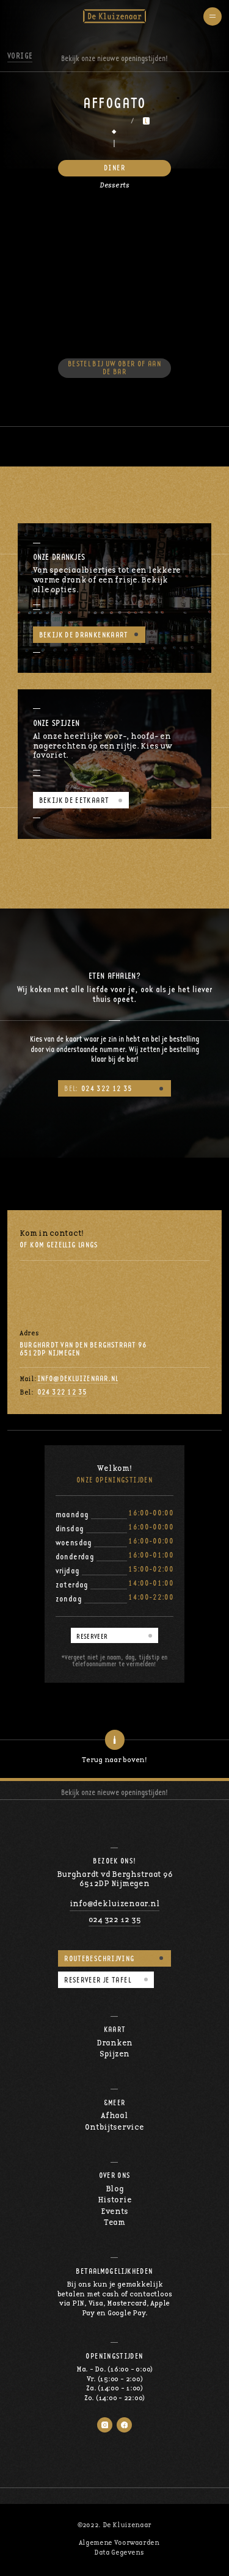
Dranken (114, 2043)
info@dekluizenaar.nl (78, 1379)
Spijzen (114, 2054)
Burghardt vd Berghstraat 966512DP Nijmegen (115, 1880)
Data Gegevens (119, 2552)
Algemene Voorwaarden (119, 2543)
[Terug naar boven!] (114, 1740)
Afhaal (114, 2116)
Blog (115, 2189)
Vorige (20, 56)
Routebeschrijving (99, 1959)
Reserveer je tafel (97, 1980)
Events (114, 2212)
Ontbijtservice (114, 2128)
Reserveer (92, 1636)
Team (114, 2223)
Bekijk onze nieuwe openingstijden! (114, 1792)
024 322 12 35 (98, 1089)
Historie (115, 2200)
